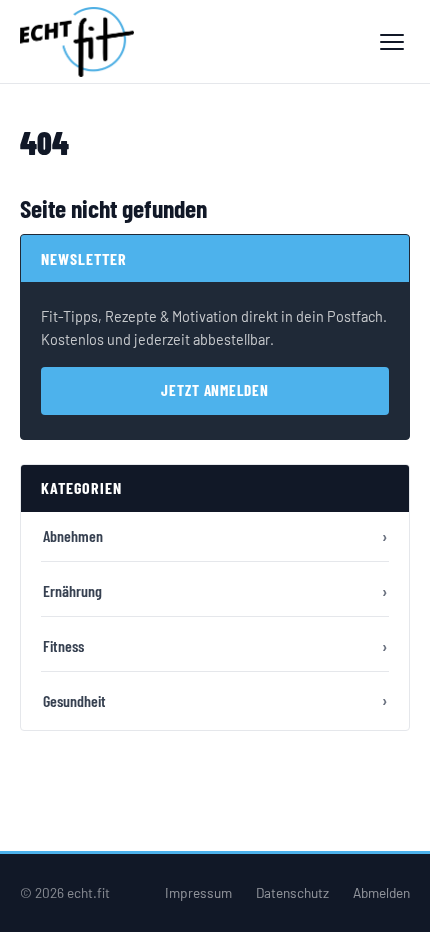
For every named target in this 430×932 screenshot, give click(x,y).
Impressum (198, 892)
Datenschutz (292, 892)
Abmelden (381, 892)
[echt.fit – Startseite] (77, 42)
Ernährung (72, 590)
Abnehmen (73, 535)
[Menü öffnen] (391, 41)
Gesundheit (74, 700)
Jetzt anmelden (215, 390)
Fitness (63, 645)
